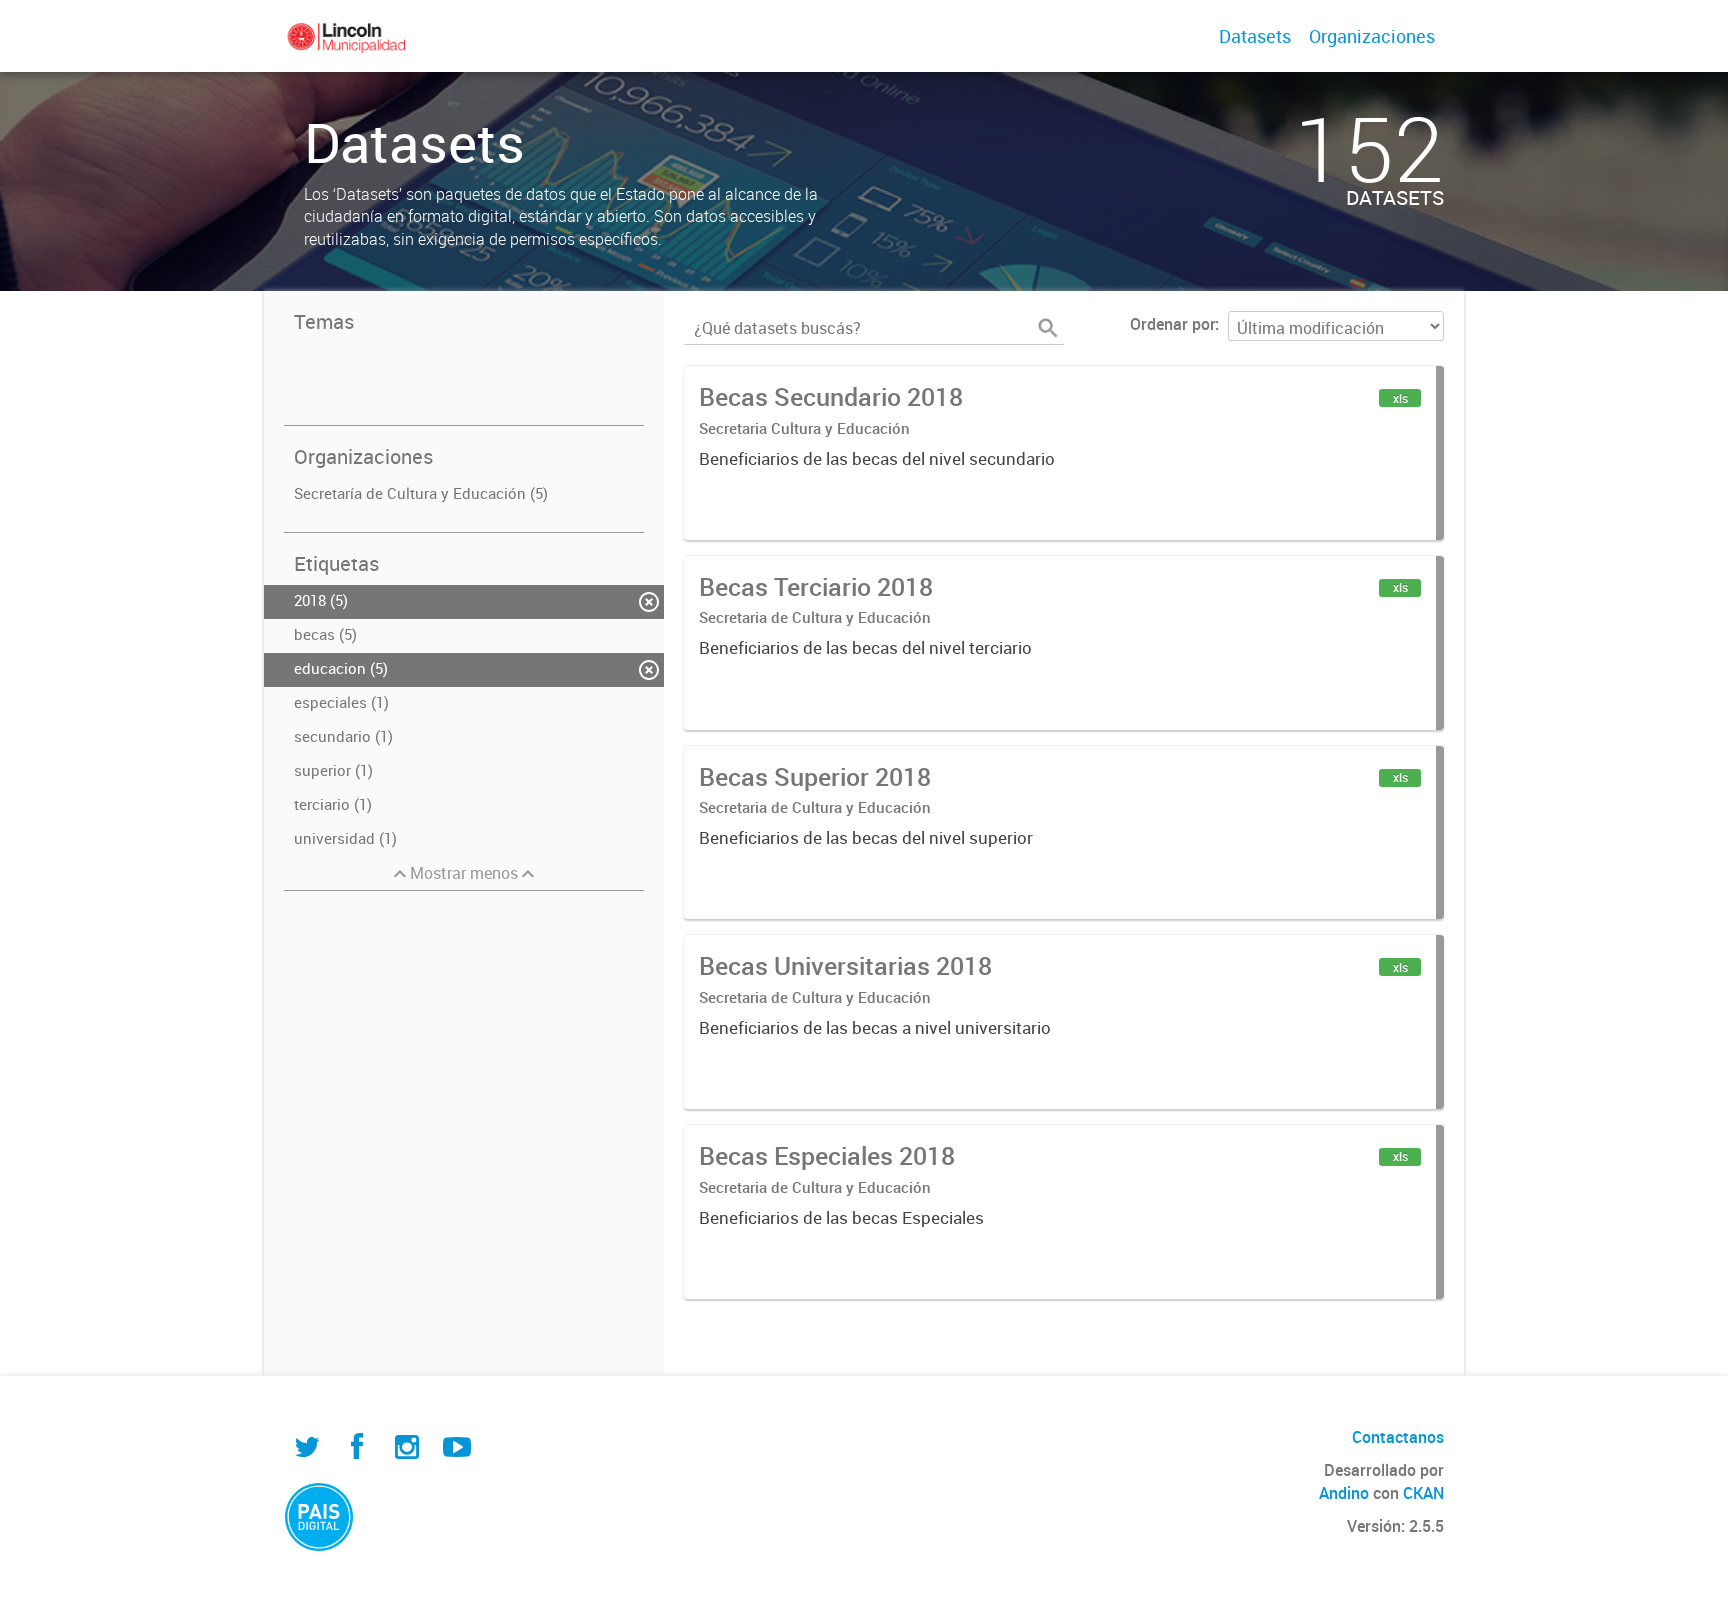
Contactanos (1398, 1437)
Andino (1344, 1493)
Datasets (1255, 36)
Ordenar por (1172, 324)
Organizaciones (1372, 36)
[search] (1048, 328)
